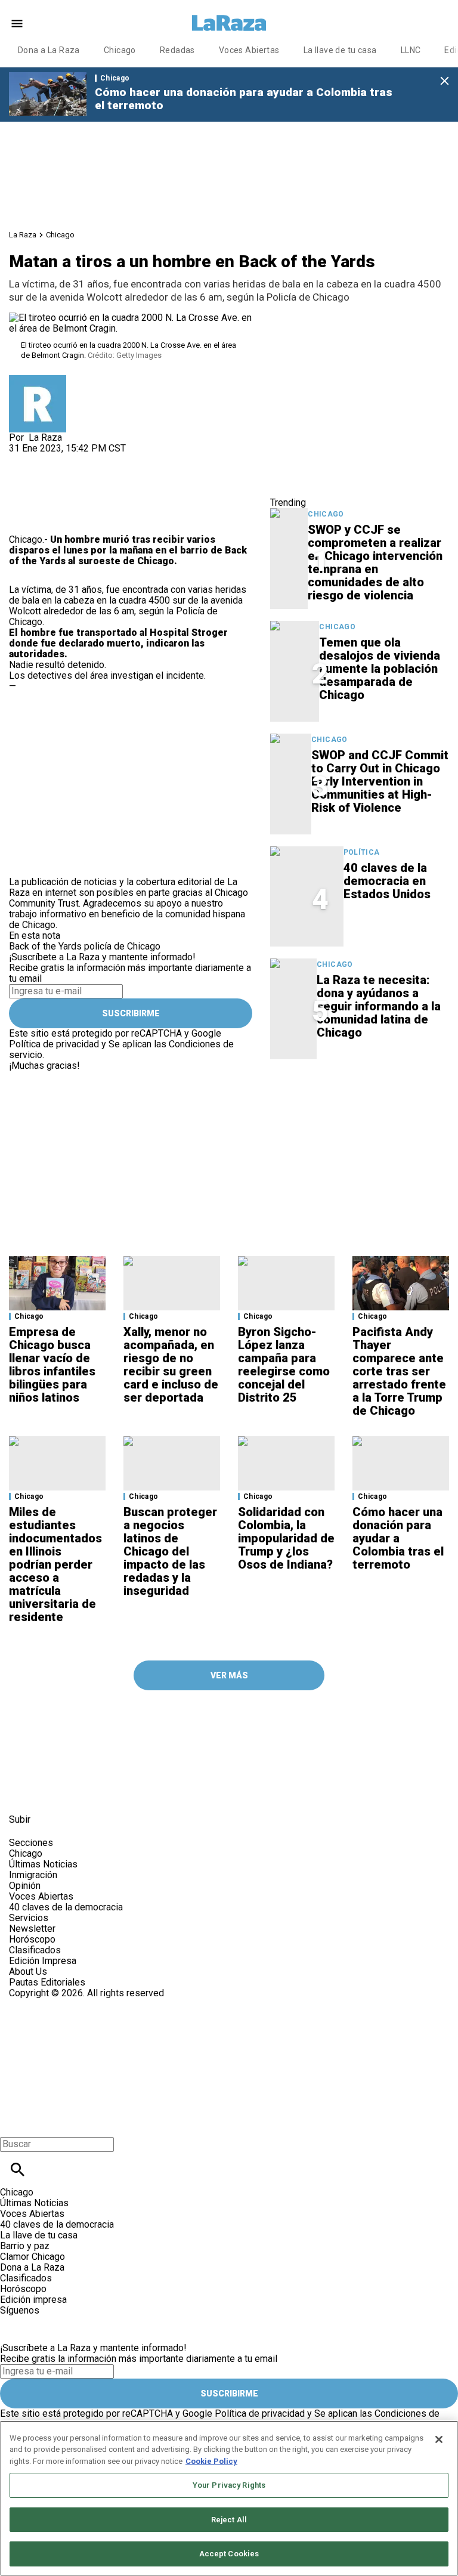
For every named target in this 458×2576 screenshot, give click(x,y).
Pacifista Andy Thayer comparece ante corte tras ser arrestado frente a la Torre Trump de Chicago (399, 1371)
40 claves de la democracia (66, 1907)
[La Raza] (229, 23)
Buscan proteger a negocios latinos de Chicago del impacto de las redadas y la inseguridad (170, 1551)
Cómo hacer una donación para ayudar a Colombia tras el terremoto (244, 99)
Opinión (25, 1886)
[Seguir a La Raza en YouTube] (82, 1793)
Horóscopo (32, 1939)
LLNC (411, 50)
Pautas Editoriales (47, 1982)
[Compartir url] (22, 521)
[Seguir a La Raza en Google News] (111, 1793)
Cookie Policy (211, 2461)
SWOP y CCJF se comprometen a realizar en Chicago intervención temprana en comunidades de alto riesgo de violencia (375, 562)
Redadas (177, 50)
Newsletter (32, 1929)
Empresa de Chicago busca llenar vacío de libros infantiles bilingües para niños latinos (52, 1365)
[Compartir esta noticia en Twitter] (82, 459)
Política (362, 852)
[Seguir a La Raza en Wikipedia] (139, 1793)
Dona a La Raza (49, 50)
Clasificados (35, 1950)
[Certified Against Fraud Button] (52, 2004)
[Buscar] (18, 2170)
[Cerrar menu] (13, 2124)
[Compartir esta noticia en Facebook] (53, 459)
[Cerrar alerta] (445, 81)
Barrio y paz (25, 2246)
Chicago (120, 50)
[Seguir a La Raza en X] (53, 1793)
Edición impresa (33, 2300)
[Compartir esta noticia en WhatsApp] (24, 459)
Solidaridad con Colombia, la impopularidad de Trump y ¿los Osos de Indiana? (286, 1538)
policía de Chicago (122, 946)
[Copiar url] (37, 494)
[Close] (439, 2439)
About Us (28, 1972)
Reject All (229, 2520)
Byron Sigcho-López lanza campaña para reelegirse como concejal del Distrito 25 (284, 1365)
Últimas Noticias (43, 1864)
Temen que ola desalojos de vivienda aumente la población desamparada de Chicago (380, 669)
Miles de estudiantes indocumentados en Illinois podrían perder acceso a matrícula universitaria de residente (55, 1564)
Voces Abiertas (249, 50)
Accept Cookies (229, 2554)
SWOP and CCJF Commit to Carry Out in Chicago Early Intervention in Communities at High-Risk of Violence (380, 781)
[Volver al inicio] (147, 2042)
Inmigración (33, 1875)
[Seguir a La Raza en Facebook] (24, 1793)
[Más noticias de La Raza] (38, 380)
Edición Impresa (43, 1961)
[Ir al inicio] (150, 1722)
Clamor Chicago (33, 2257)
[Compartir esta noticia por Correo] (110, 459)
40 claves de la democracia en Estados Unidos (387, 881)
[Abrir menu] (17, 24)
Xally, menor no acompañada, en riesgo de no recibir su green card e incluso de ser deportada (171, 1365)
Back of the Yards (45, 946)
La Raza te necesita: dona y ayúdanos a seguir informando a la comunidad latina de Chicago (379, 1006)
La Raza (23, 235)
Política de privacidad (54, 1044)
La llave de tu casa (340, 50)
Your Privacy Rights (229, 2485)
